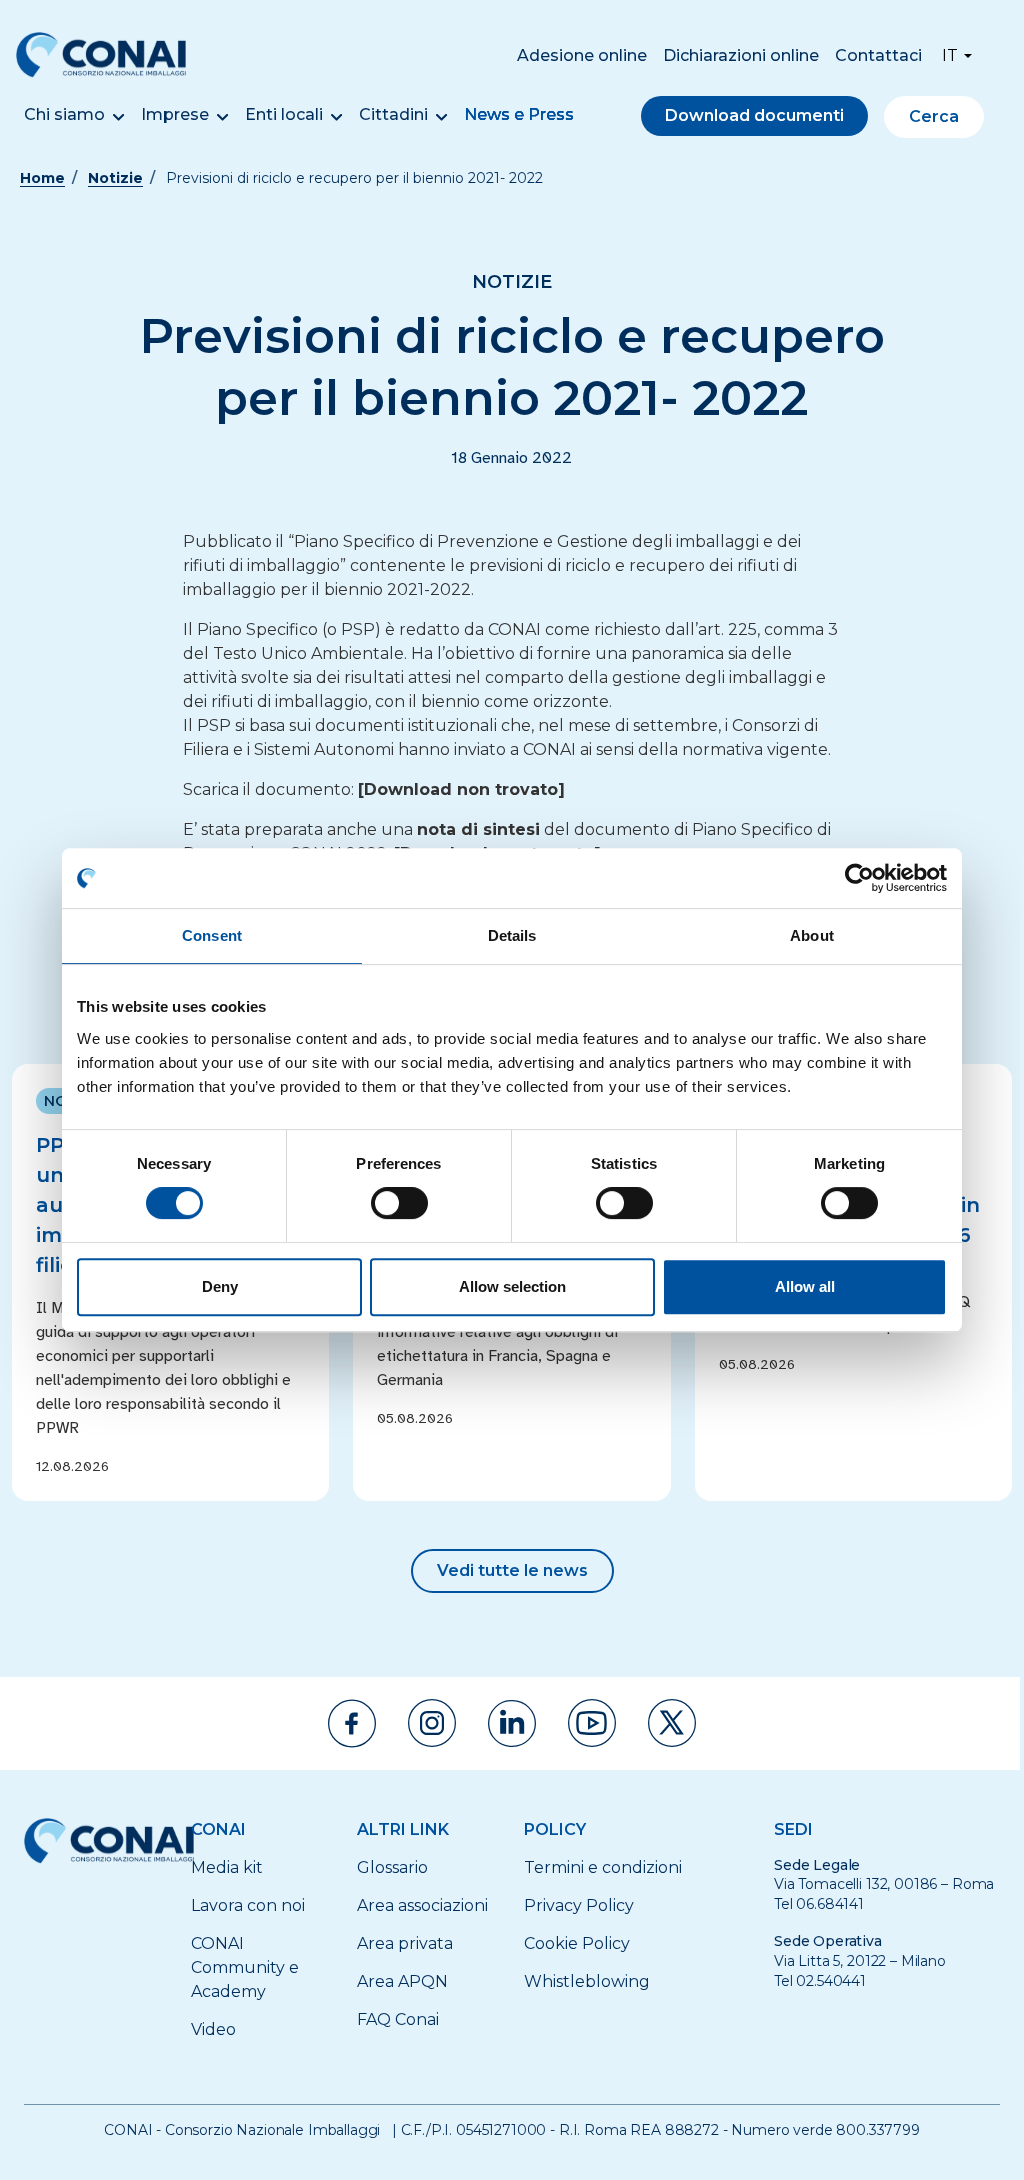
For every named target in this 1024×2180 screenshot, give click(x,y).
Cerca (934, 116)
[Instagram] (432, 1723)
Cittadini (393, 114)
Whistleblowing (587, 1981)
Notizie (115, 178)
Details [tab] (512, 935)
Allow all (805, 1286)
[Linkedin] (512, 1723)
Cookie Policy (577, 1943)
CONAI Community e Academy (245, 1967)
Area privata (405, 1943)
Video (213, 2029)
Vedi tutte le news (512, 1570)
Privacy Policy (579, 1905)
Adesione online (582, 55)
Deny (220, 1286)
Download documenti (754, 115)
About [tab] (812, 935)
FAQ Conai (398, 2019)
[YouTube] (592, 1723)
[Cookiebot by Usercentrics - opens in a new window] (859, 878)
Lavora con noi (248, 1905)
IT (950, 55)
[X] (672, 1723)
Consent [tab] (212, 935)
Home (42, 178)
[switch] (399, 1203)
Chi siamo (64, 114)
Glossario (392, 1867)
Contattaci (878, 55)
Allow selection (512, 1286)
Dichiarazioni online (741, 55)
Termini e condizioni (603, 1867)
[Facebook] (352, 1723)
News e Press (519, 114)
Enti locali (284, 114)
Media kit (227, 1867)
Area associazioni (422, 1905)
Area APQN (402, 1981)
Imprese (175, 114)
